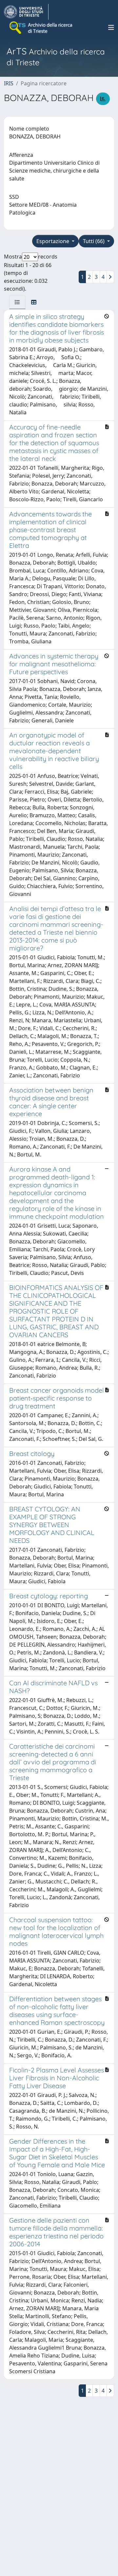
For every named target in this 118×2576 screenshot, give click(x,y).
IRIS (9, 83)
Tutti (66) (94, 241)
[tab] (17, 302)
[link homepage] (26, 12)
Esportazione (53, 241)
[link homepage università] (41, 28)
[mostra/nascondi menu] (111, 28)
